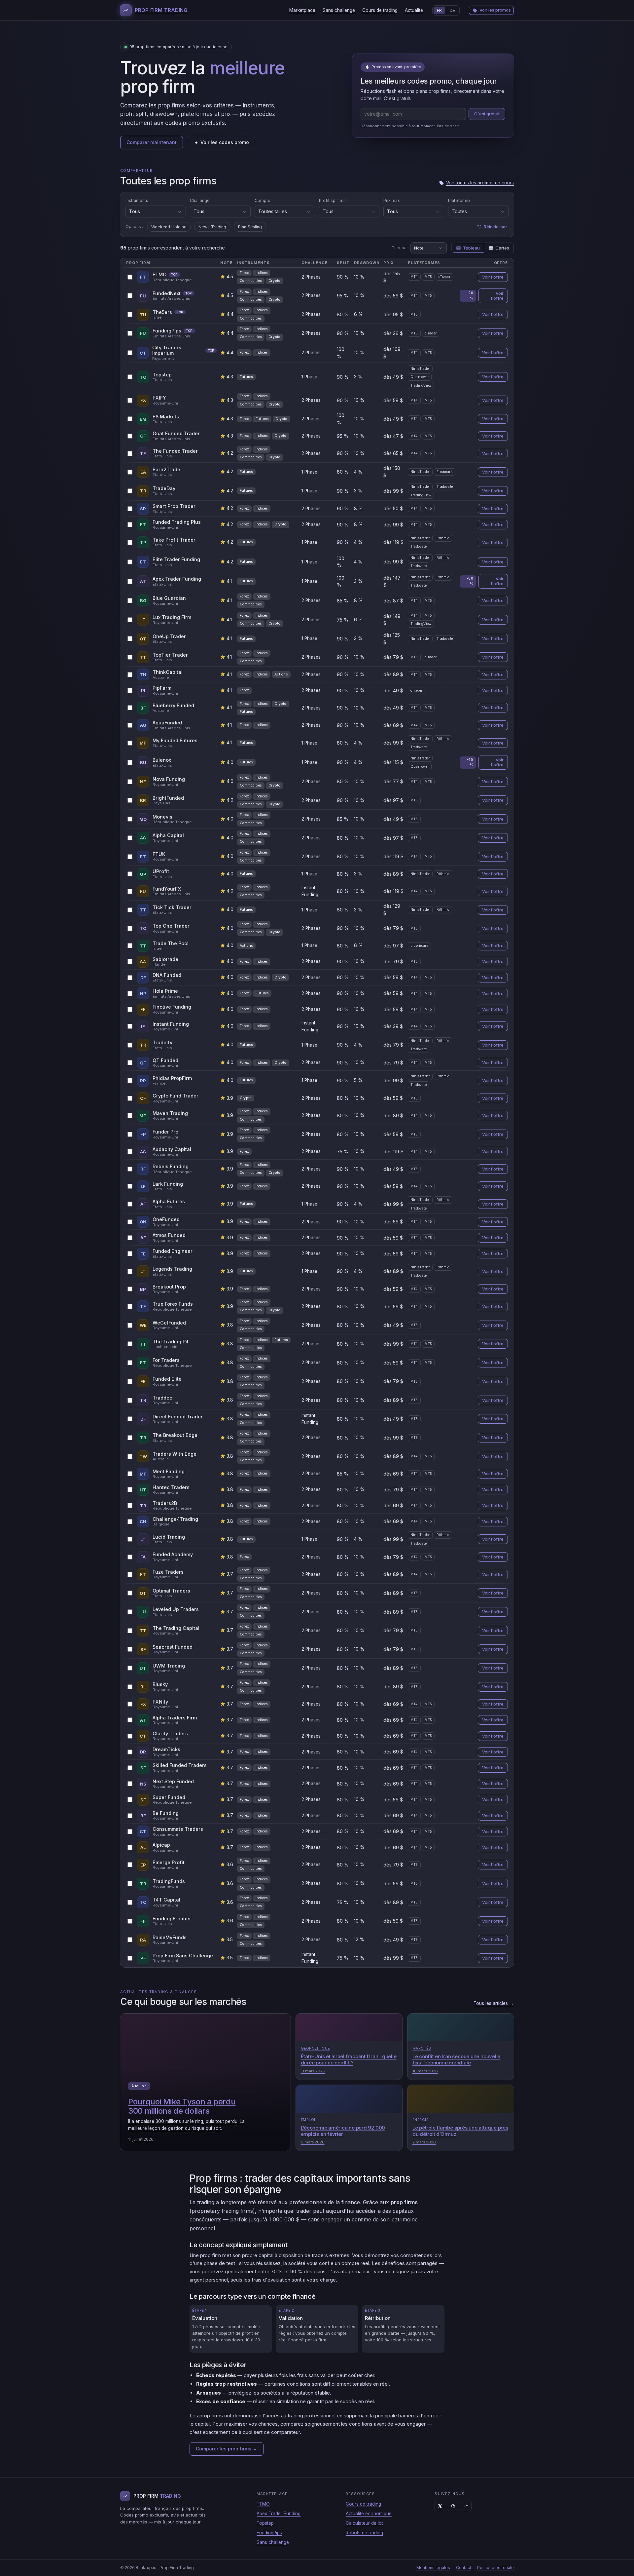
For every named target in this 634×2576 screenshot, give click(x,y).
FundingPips (269, 2533)
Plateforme (459, 200)
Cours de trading (380, 10)
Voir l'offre (493, 277)
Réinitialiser (495, 227)
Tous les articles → (494, 2003)
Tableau (471, 248)
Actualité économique (369, 2514)
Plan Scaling (250, 227)
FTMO (263, 2504)
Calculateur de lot (364, 2523)
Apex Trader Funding (279, 2514)
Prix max (392, 200)
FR (439, 10)
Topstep (265, 2523)
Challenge (200, 200)
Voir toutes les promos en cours (480, 183)
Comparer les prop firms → (227, 2449)
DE (452, 10)
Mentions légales (433, 2568)
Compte (263, 200)
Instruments (137, 200)
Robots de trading (364, 2533)
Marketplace (302, 10)
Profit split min (333, 200)
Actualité (414, 10)
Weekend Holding (169, 227)
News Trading (212, 227)
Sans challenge (339, 10)
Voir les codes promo (225, 142)
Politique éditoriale (495, 2568)
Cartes (502, 248)
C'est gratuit (487, 114)
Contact (464, 2568)
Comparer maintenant (152, 142)
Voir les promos (495, 10)
